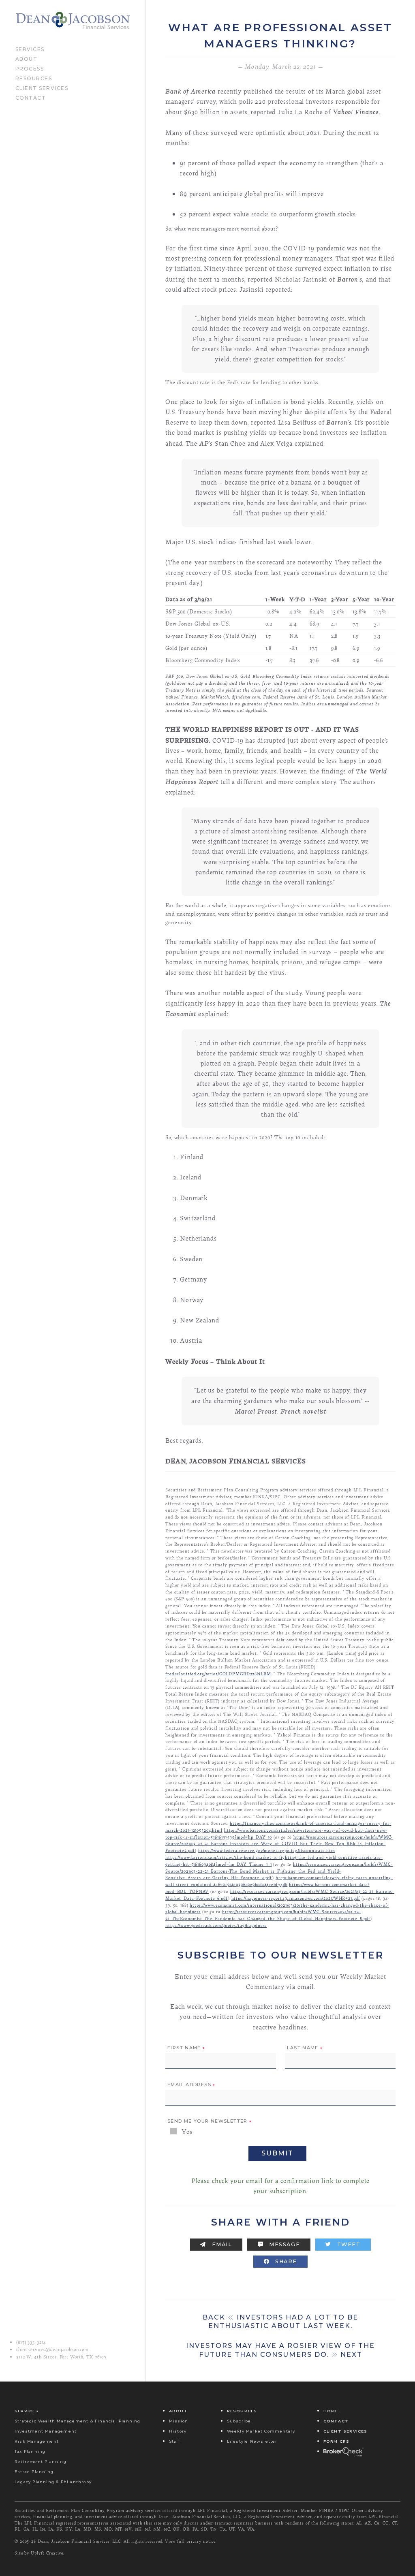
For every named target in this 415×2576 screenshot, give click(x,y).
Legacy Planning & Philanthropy (53, 2482)
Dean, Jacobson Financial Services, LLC (79, 2541)
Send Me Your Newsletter (210, 2121)
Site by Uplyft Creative (39, 2553)
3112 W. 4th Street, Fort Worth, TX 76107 (61, 2357)
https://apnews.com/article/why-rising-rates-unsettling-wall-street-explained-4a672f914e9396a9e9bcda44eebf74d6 (279, 1881)
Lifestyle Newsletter (252, 2441)
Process (30, 68)
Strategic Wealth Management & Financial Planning (78, 2421)
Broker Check (343, 2451)
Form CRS (337, 2441)
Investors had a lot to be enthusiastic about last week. (280, 2322)
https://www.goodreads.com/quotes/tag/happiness (216, 1925)
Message (283, 2244)
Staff (174, 2441)
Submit (277, 2153)
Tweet (348, 2244)
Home (331, 2411)
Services (30, 49)
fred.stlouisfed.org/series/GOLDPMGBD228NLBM (218, 1674)
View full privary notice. (191, 2541)
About (27, 58)
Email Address (191, 2085)
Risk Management (37, 2441)
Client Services (42, 88)
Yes (186, 2131)
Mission (179, 2421)
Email (221, 2244)
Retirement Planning (41, 2462)
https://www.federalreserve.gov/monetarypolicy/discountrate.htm (266, 1850)
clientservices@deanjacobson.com (52, 2350)
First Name (186, 2048)
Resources (34, 78)
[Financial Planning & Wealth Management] (73, 21)
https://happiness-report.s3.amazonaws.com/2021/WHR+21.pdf (296, 1898)
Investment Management (46, 2431)
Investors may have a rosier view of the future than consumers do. (280, 2350)
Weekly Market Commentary (261, 2431)
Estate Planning (34, 2472)
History (178, 2431)
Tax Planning (30, 2451)
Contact (31, 97)
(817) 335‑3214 (31, 2342)
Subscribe (239, 2421)
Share (285, 2261)
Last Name (305, 2048)
